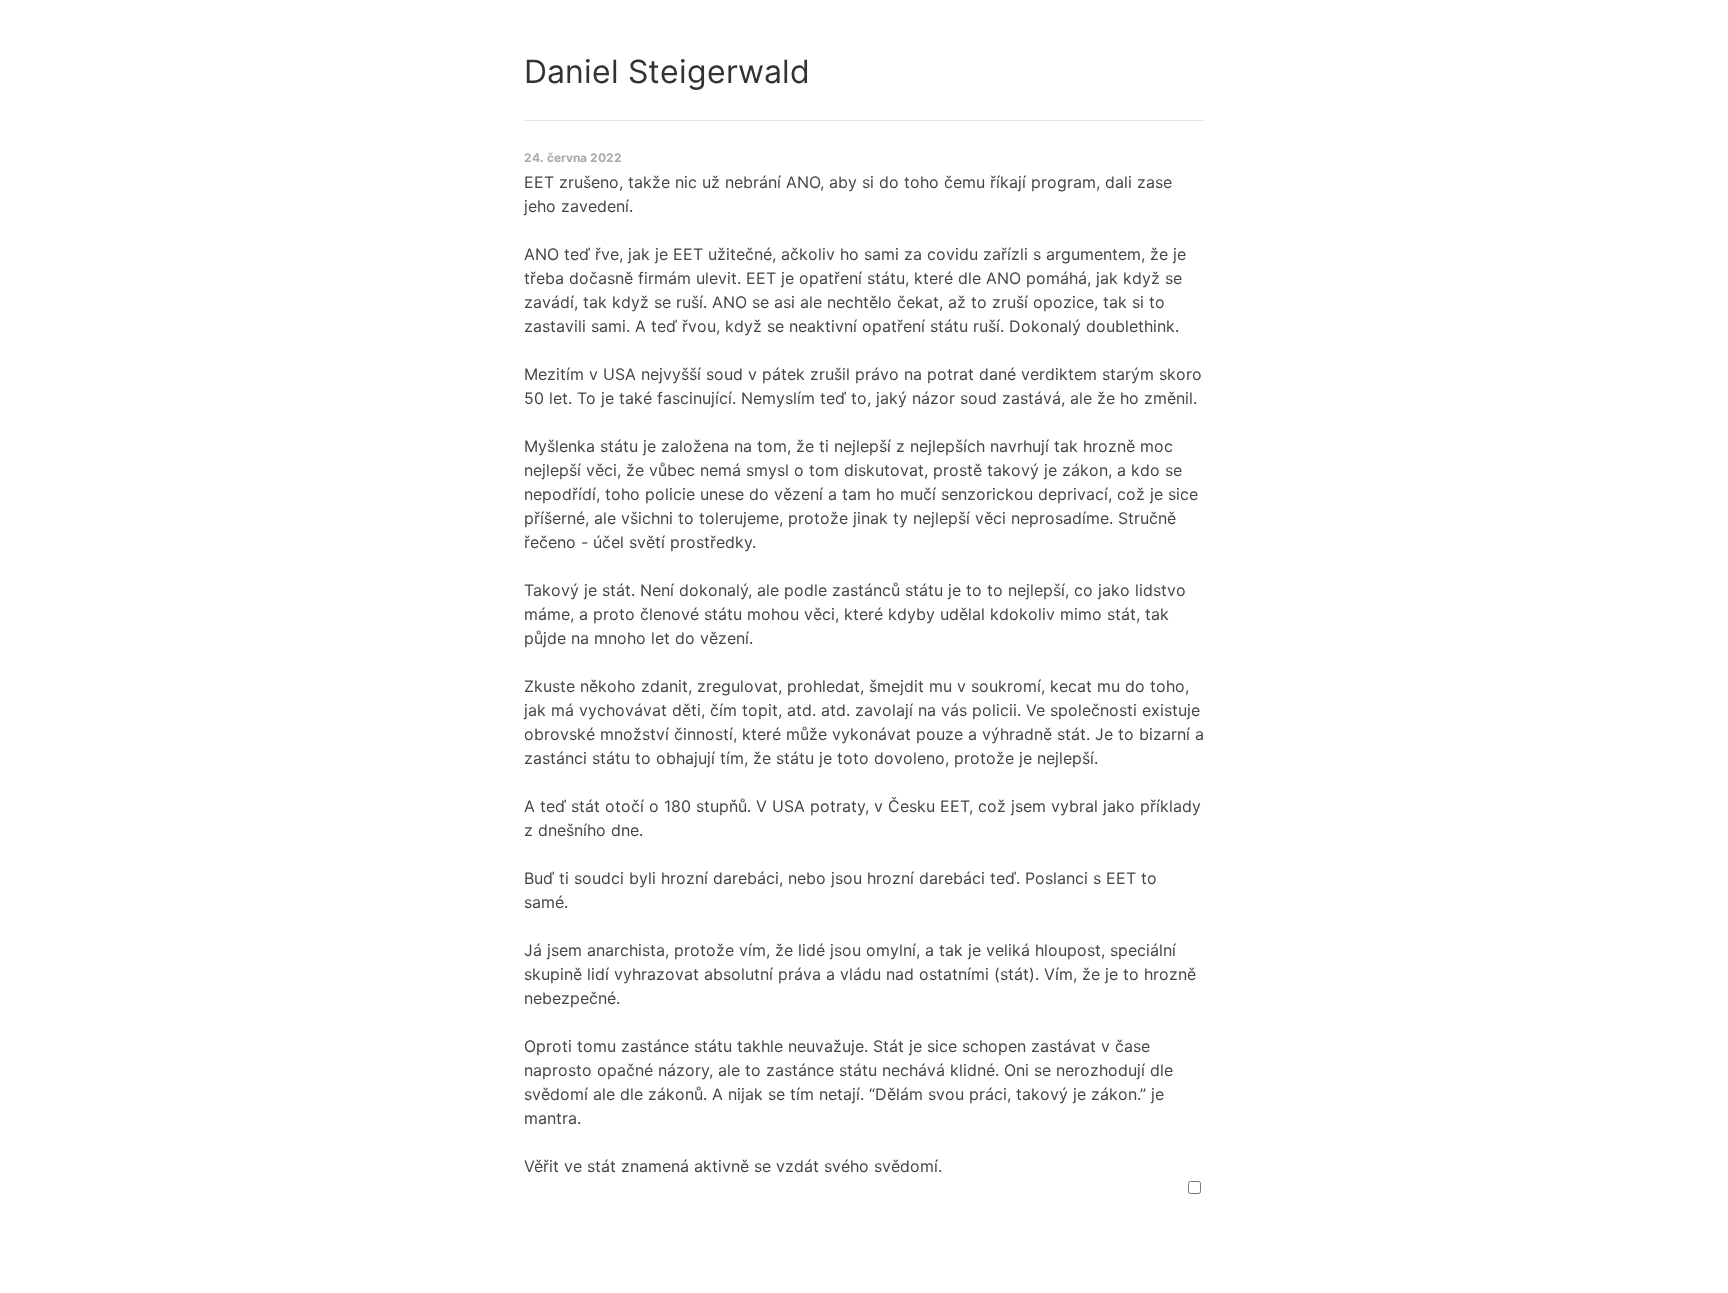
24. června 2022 (573, 157)
